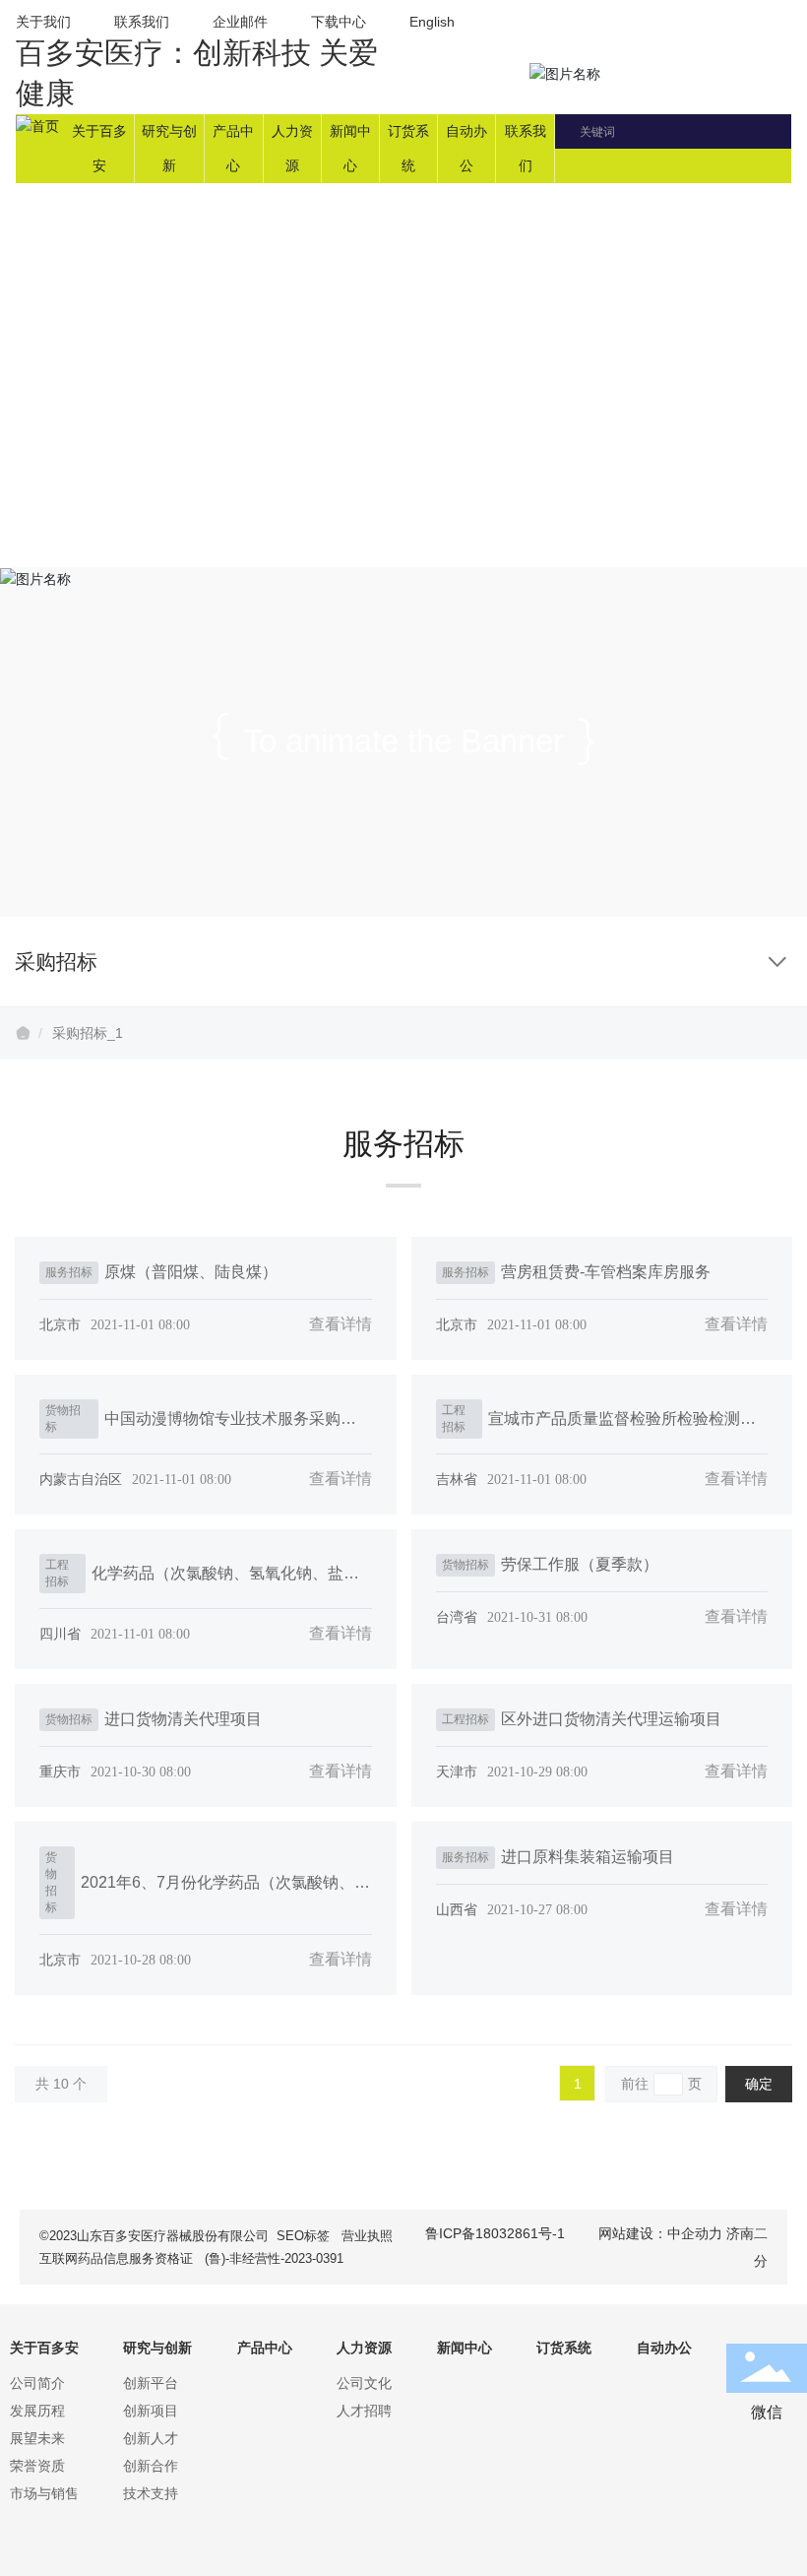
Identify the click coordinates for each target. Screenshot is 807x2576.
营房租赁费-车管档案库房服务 (606, 1272)
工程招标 (454, 1418)
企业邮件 (240, 22)
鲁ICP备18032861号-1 (495, 2233)
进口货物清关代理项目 (183, 1719)
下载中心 (341, 22)
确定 (759, 2084)
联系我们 (142, 22)
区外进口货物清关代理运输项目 (611, 1719)
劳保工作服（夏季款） (580, 1564)
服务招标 (69, 1272)
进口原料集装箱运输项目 (588, 1857)
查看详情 (341, 1324)
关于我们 (43, 22)
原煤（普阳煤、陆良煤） (191, 1272)
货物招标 (63, 1418)
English (432, 22)
